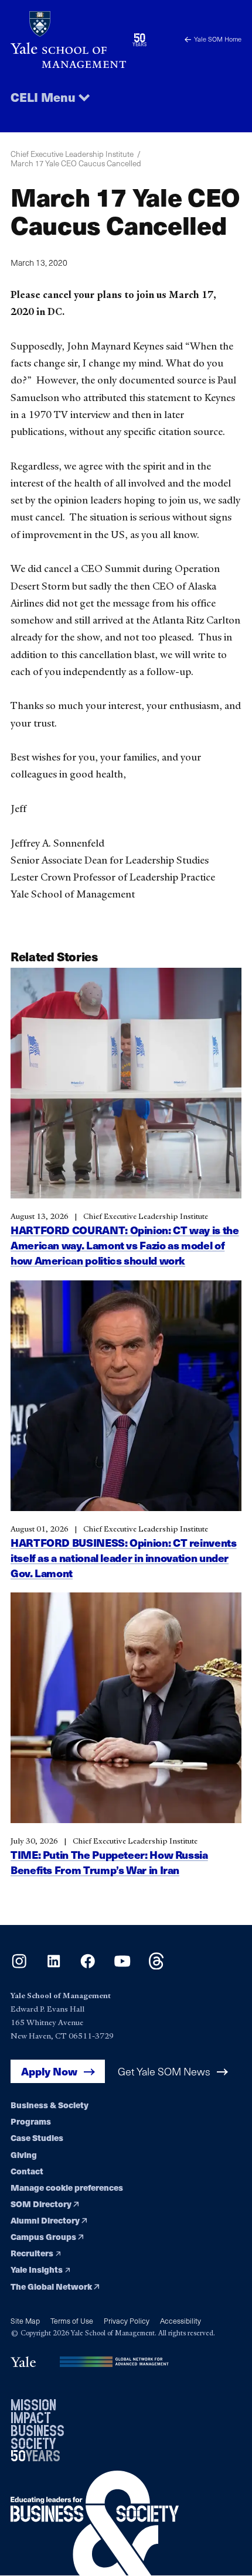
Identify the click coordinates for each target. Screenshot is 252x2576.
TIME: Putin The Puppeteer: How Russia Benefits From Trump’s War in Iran (109, 1862)
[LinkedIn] (54, 1966)
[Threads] (156, 1966)
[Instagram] (19, 1966)
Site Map (25, 2320)
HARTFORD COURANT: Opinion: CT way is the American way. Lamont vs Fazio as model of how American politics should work (125, 1245)
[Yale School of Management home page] (68, 40)
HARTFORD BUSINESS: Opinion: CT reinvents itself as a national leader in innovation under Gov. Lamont (124, 1558)
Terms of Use (72, 2320)
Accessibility (181, 2320)
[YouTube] (122, 1966)
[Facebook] (88, 1966)
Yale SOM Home (218, 39)
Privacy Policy (127, 2320)
